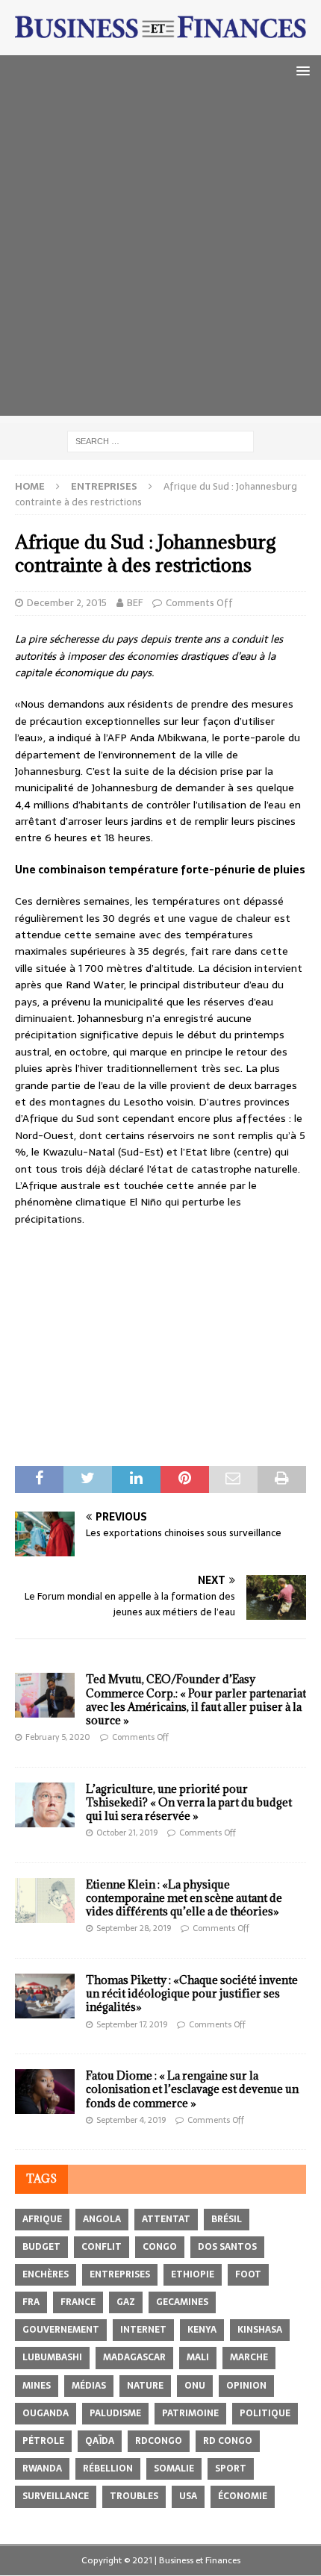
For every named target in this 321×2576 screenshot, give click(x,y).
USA (188, 2496)
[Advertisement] (160, 255)
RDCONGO (159, 2441)
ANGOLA (102, 2219)
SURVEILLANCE (56, 2496)
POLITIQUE (265, 2413)
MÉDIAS (89, 2386)
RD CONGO (228, 2441)
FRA (31, 2302)
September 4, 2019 (131, 2120)
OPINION (246, 2386)
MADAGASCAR (134, 2357)
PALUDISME (115, 2413)
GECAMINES (182, 2302)
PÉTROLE (43, 2441)
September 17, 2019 (132, 2024)
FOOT (248, 2274)
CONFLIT (102, 2247)
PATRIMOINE (190, 2413)
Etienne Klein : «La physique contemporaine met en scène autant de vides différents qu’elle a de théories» (184, 1898)
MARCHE (249, 2357)
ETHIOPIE (193, 2274)
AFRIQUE (42, 2219)
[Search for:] (160, 441)
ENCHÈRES (46, 2274)
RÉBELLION (108, 2469)
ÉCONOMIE (243, 2496)
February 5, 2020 (58, 1737)
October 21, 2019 (127, 1833)
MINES (37, 2386)
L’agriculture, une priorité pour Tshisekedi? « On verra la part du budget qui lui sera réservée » (189, 1802)
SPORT (231, 2469)
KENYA (202, 2330)
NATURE (145, 2386)
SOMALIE (174, 2469)
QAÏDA (100, 2441)
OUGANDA (46, 2413)
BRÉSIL (227, 2219)
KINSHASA (260, 2330)
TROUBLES (134, 2496)
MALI (198, 2357)
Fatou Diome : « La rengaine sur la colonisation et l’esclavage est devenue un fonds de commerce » (192, 2089)
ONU (195, 2386)
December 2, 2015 (67, 603)
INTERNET (143, 2330)
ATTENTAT (166, 2219)
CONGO (160, 2247)
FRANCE (78, 2302)
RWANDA (42, 2469)
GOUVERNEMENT (61, 2330)
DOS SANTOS (227, 2247)
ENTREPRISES (120, 2274)
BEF (135, 603)
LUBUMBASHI (52, 2357)
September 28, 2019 (134, 1928)
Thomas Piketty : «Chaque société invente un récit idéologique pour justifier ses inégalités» (192, 1993)
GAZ (126, 2302)
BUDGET (41, 2247)
